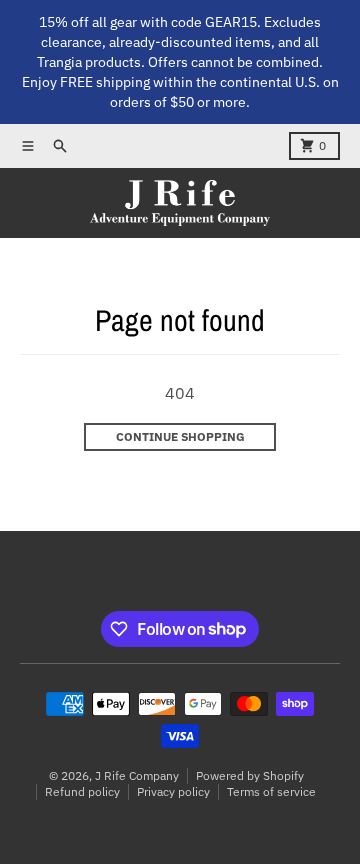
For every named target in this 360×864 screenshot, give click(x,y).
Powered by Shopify (250, 775)
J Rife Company (137, 775)
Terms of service (271, 791)
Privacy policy (173, 791)
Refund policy (82, 791)
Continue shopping (180, 436)
